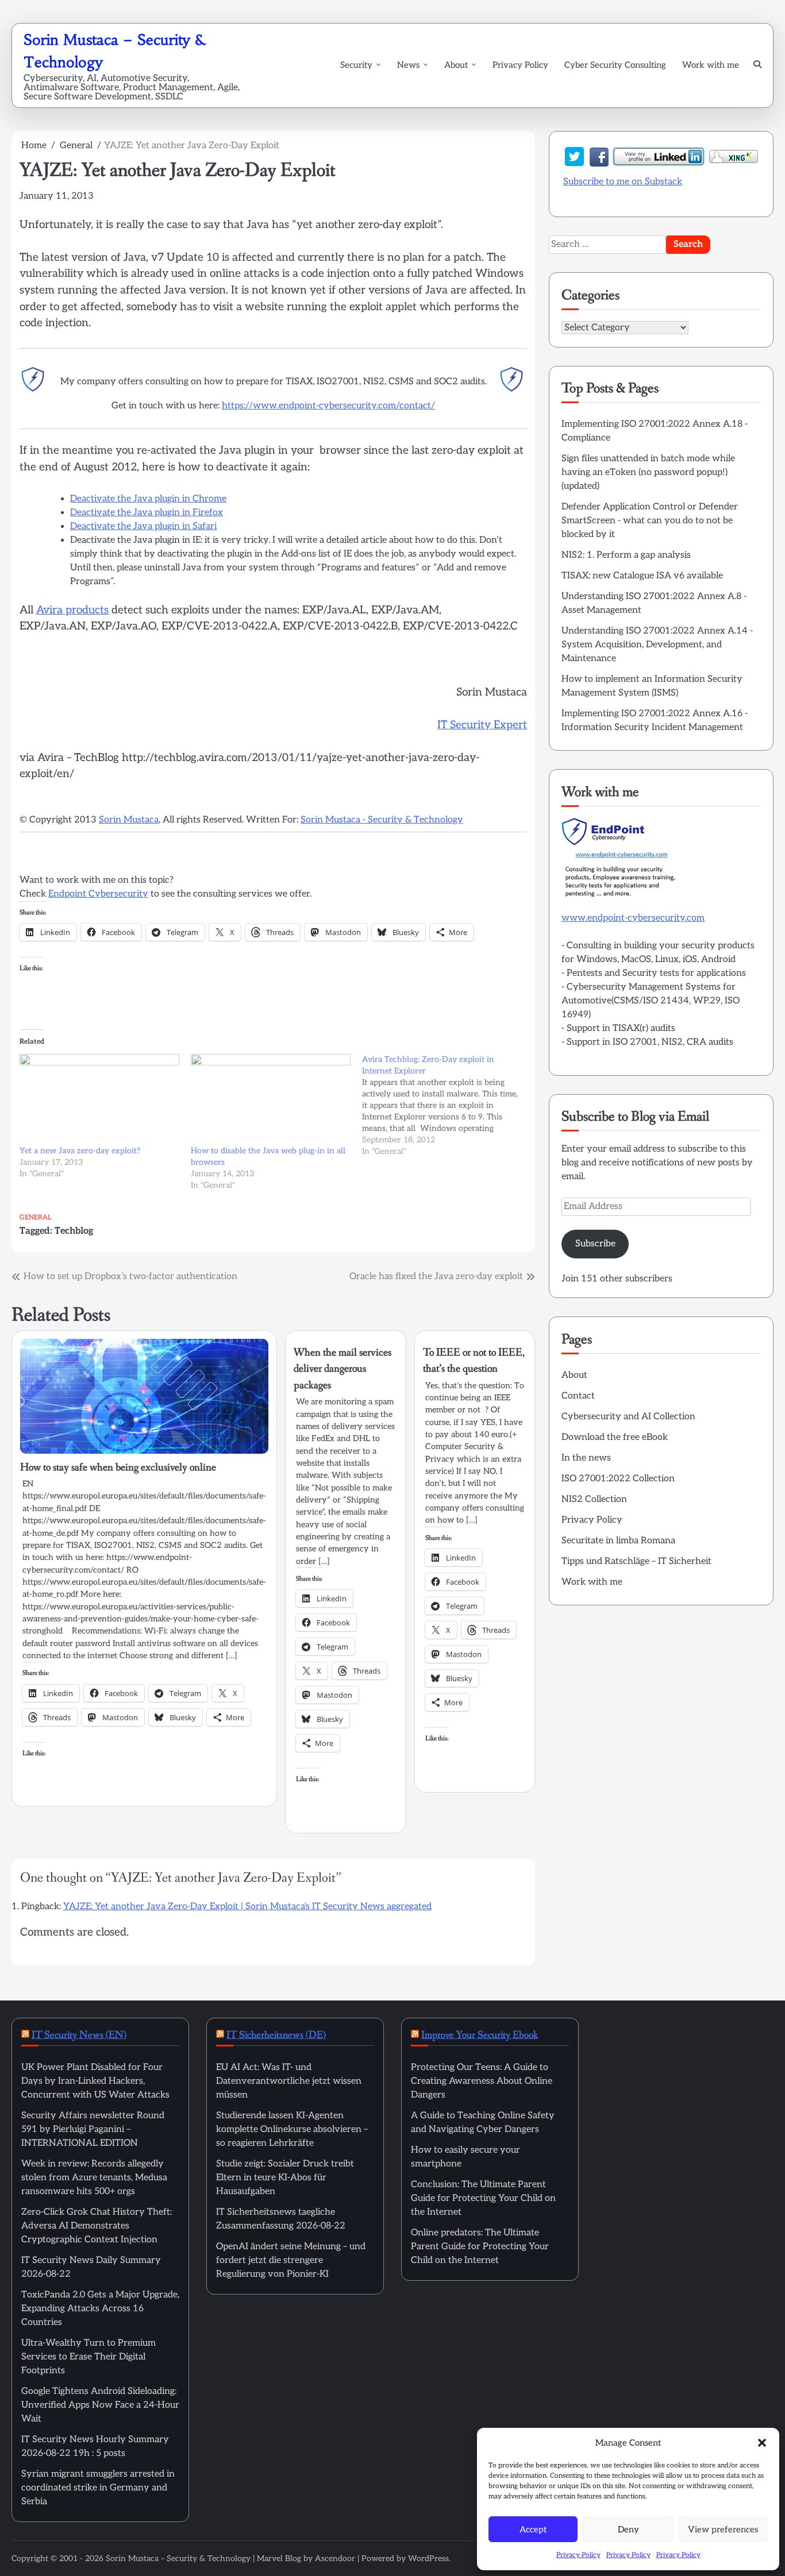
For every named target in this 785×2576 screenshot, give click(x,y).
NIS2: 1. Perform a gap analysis (626, 555)
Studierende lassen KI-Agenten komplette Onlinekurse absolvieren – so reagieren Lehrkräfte (292, 2129)
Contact (578, 1396)
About (456, 65)
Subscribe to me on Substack (623, 182)
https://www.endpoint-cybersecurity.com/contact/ (328, 406)
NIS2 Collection (594, 1499)
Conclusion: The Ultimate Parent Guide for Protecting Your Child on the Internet (483, 2198)
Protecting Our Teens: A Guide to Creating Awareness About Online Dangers (482, 2081)
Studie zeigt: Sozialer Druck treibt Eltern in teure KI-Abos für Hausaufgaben (285, 2178)
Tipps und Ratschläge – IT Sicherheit (636, 1561)
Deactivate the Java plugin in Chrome (148, 499)
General (35, 1217)
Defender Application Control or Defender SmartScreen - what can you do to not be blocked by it (650, 521)
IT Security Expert (482, 725)
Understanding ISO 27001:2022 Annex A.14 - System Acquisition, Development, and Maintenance (657, 645)
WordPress (428, 2558)
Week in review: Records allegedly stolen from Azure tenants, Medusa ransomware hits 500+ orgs (94, 2178)
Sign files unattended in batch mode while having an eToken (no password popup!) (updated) (648, 472)
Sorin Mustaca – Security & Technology (178, 2558)
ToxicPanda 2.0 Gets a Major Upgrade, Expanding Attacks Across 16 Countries (100, 2309)
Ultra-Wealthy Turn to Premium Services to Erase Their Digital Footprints (88, 2357)
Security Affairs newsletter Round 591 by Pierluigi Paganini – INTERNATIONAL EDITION (93, 2129)
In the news (586, 1458)
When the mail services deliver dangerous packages (343, 1369)
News (408, 65)
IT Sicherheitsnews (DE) (276, 2035)
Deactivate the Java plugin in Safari (143, 526)
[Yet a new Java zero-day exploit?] (99, 1100)
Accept (533, 2529)
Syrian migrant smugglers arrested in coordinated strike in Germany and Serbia (98, 2488)
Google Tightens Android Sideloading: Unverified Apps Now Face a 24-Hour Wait (100, 2405)
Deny (628, 2529)
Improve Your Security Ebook (480, 2035)
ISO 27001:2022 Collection (618, 1479)
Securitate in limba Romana (618, 1541)
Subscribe (595, 1243)
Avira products (72, 610)
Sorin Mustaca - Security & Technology (382, 820)
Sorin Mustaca (129, 820)
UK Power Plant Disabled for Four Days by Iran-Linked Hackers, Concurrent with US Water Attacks (95, 2081)
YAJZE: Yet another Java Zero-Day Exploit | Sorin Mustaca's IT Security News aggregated (247, 1907)
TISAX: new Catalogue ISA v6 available (642, 576)
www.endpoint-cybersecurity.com (633, 918)
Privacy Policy (578, 2555)
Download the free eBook (615, 1437)
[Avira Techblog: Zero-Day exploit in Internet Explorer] (448, 1106)
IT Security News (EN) (79, 2035)
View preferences (723, 2529)
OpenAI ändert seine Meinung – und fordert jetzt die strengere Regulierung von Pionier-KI (291, 2260)
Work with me (711, 65)
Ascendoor (335, 2558)
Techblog (74, 1231)
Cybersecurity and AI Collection (628, 1417)
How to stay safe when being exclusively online (118, 1467)
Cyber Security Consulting (615, 65)
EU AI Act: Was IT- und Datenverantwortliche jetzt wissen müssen (289, 2081)
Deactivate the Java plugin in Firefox (147, 513)
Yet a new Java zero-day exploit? (80, 1151)
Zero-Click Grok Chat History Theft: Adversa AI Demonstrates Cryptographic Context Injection (97, 2226)
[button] (762, 2443)
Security (356, 65)
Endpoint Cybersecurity (98, 894)
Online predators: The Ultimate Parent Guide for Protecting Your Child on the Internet (480, 2247)
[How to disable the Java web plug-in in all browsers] (271, 1100)
